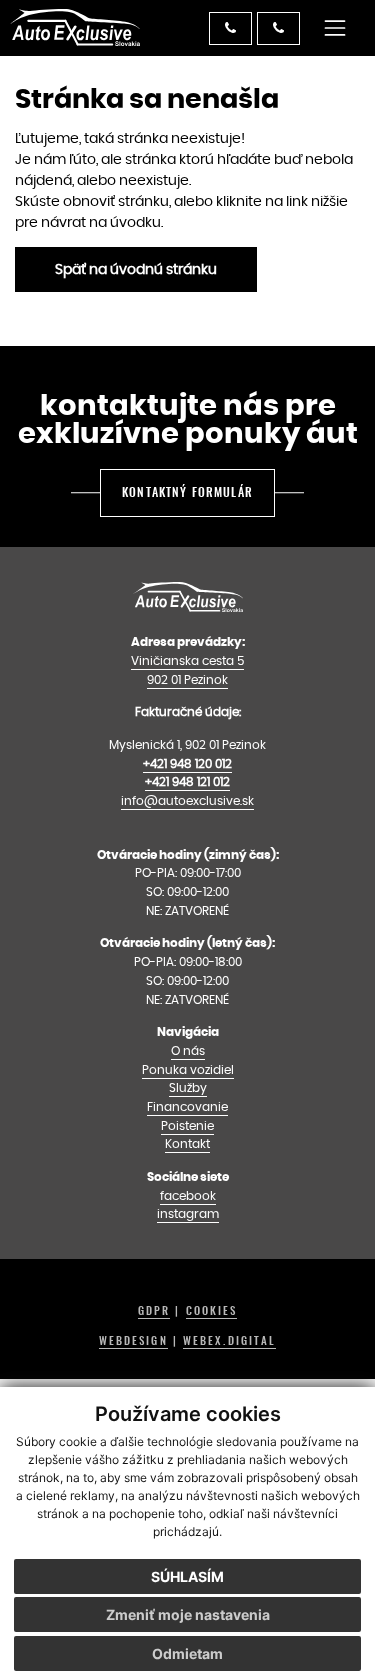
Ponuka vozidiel (188, 1069)
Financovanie (187, 1106)
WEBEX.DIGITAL (229, 1341)
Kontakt (187, 1143)
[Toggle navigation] (335, 27)
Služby (188, 1087)
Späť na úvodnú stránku (136, 269)
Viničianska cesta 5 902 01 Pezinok (187, 670)
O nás (188, 1050)
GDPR (154, 1311)
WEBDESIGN (133, 1341)
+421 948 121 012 (187, 781)
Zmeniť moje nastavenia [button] (188, 1614)
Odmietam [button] (187, 1653)
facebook (188, 1195)
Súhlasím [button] (187, 1576)
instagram (188, 1213)
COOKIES (212, 1311)
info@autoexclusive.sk (187, 800)
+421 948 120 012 (187, 763)
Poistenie (187, 1125)
